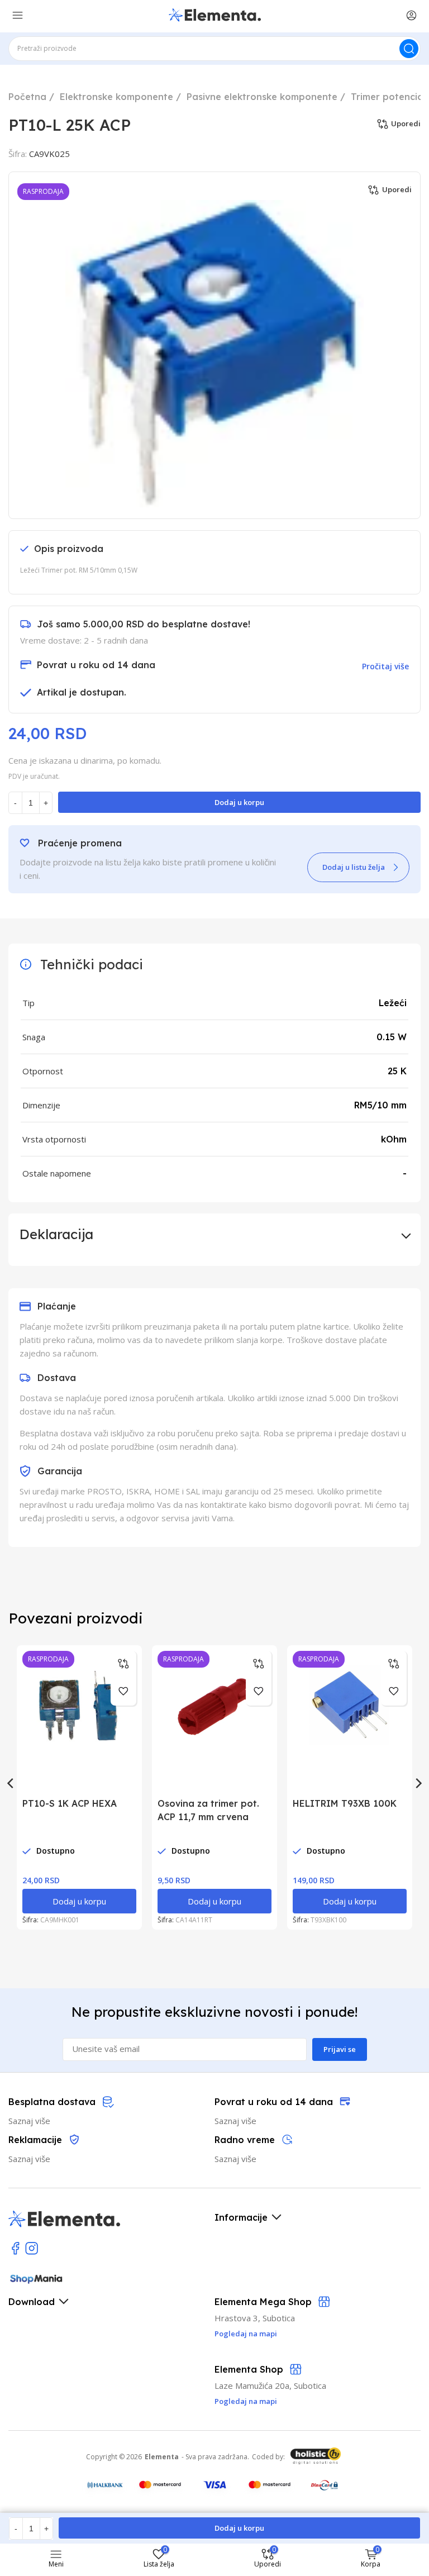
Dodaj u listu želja (354, 867)
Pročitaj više (385, 666)
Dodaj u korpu (239, 802)
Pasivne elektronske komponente (262, 97)
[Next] (418, 1783)
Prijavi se (340, 2049)
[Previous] (11, 1783)
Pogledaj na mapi (246, 2401)
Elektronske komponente (116, 97)
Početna (27, 97)
